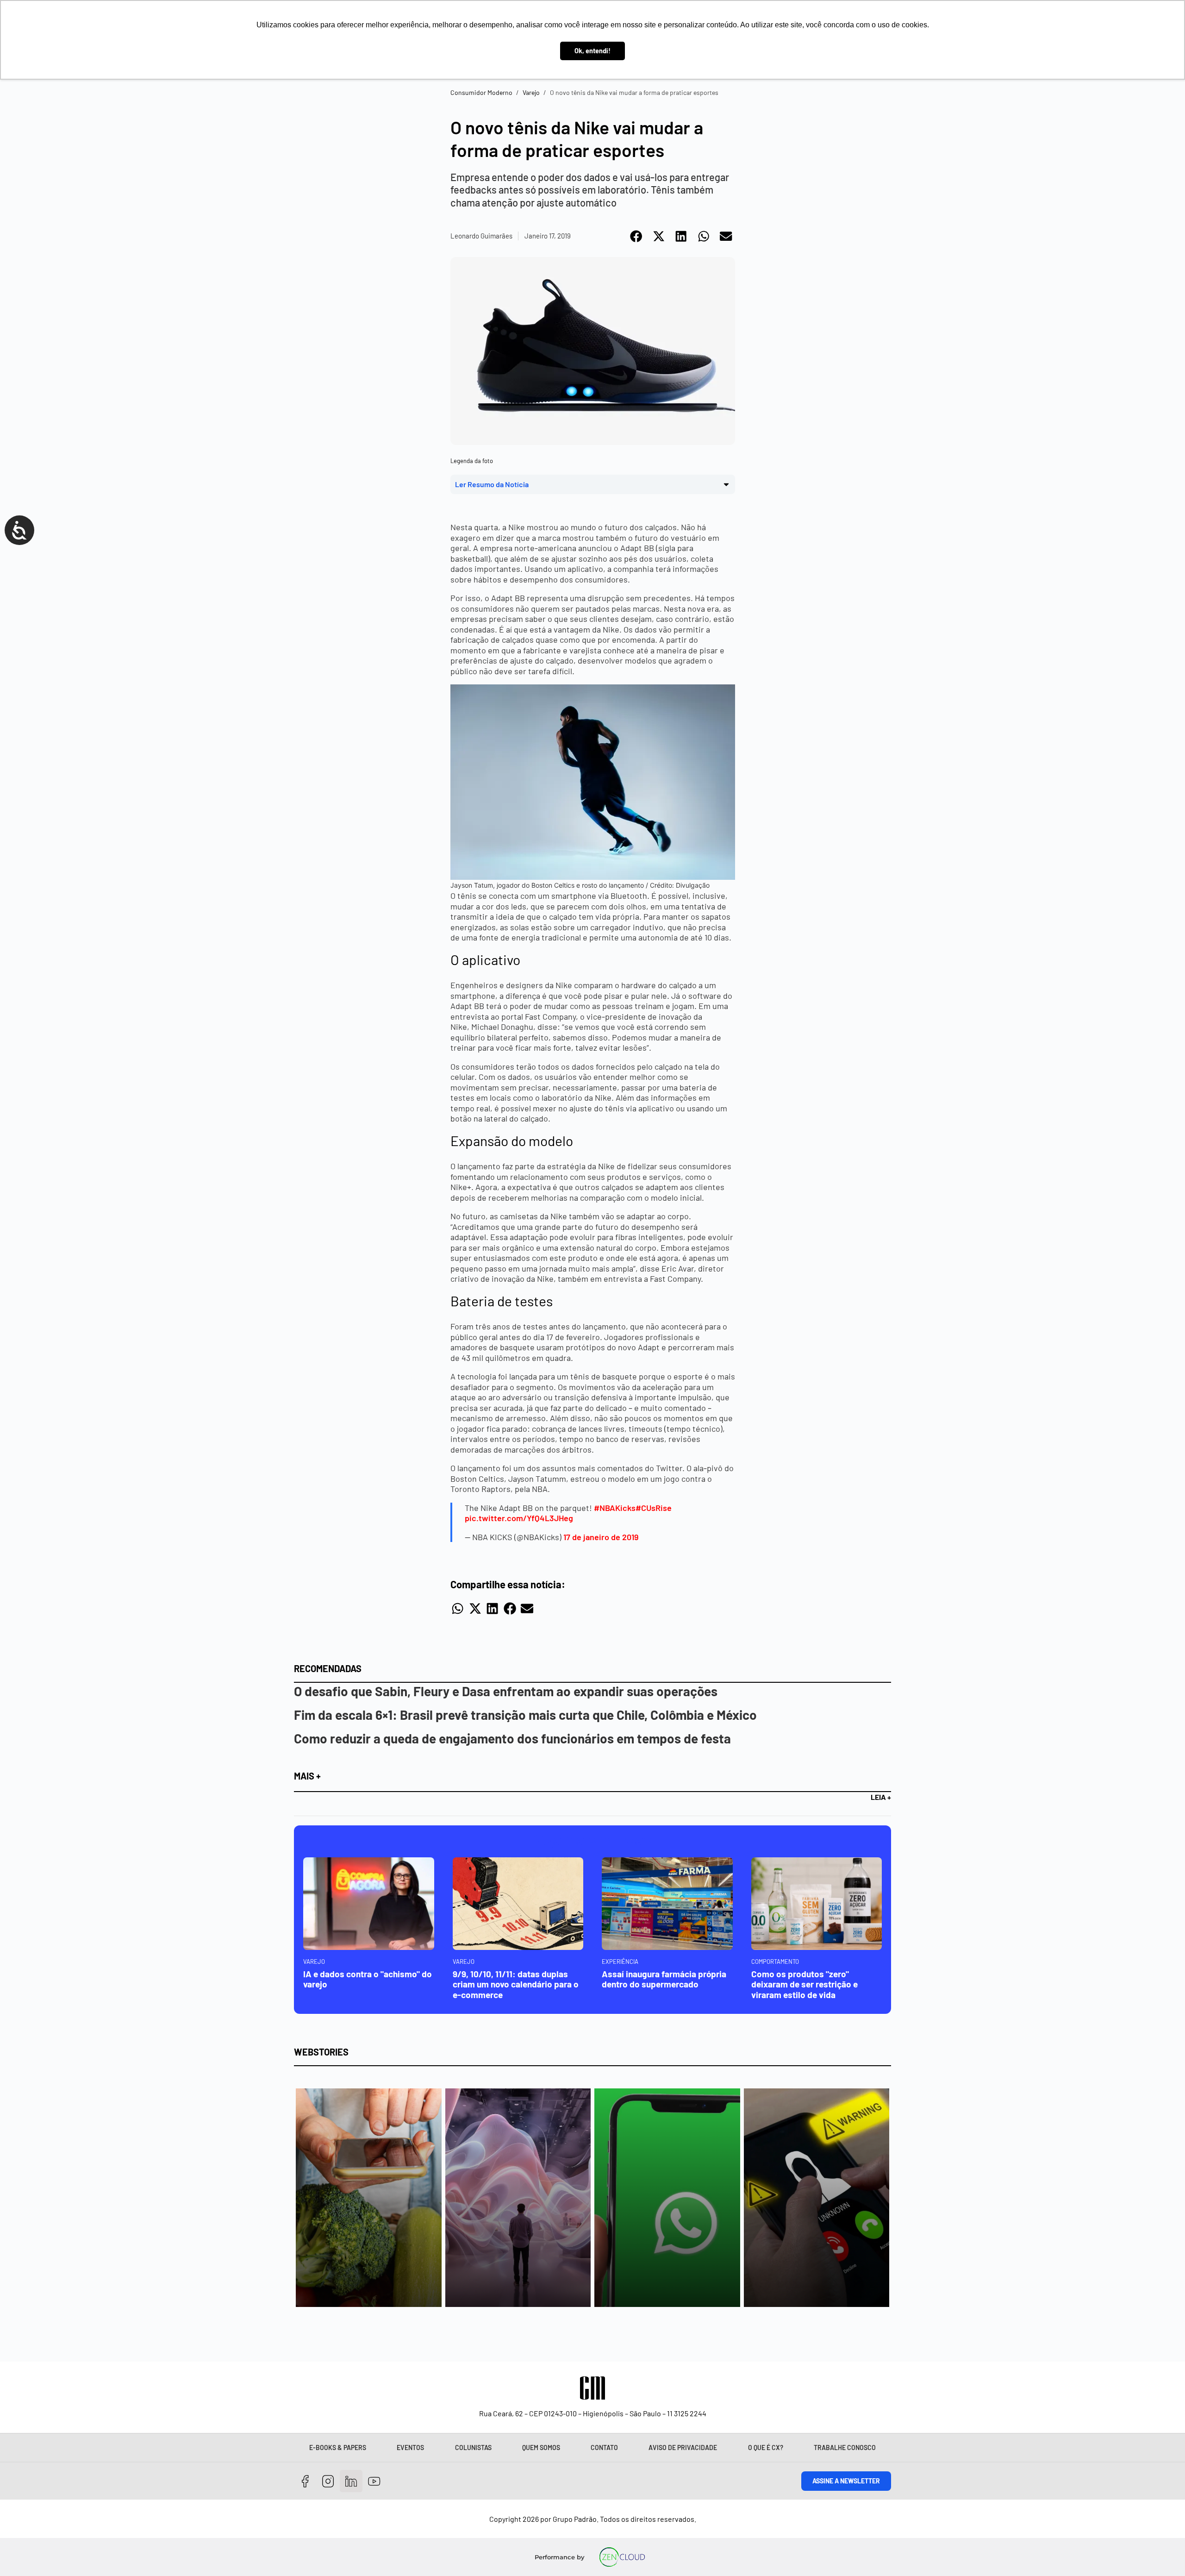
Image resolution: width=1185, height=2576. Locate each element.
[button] (637, 236)
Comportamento (775, 1962)
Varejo (531, 92)
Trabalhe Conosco (845, 2448)
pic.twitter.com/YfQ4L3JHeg (519, 1518)
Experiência (620, 1962)
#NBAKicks (615, 1508)
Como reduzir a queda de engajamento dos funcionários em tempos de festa (512, 1738)
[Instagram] (328, 2481)
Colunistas (473, 2448)
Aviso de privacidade (683, 2448)
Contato (604, 2448)
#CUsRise (654, 1508)
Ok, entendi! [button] (592, 51)
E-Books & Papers (338, 2448)
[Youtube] (374, 2481)
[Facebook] (305, 2481)
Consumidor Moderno (481, 92)
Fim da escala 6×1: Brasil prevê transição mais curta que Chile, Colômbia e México (525, 1715)
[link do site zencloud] (622, 2557)
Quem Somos (541, 2448)
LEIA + (881, 1797)
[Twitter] (351, 2481)
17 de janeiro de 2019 (601, 1537)
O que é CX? (766, 2448)
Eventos (410, 2448)
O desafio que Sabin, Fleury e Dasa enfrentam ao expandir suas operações (506, 1691)
